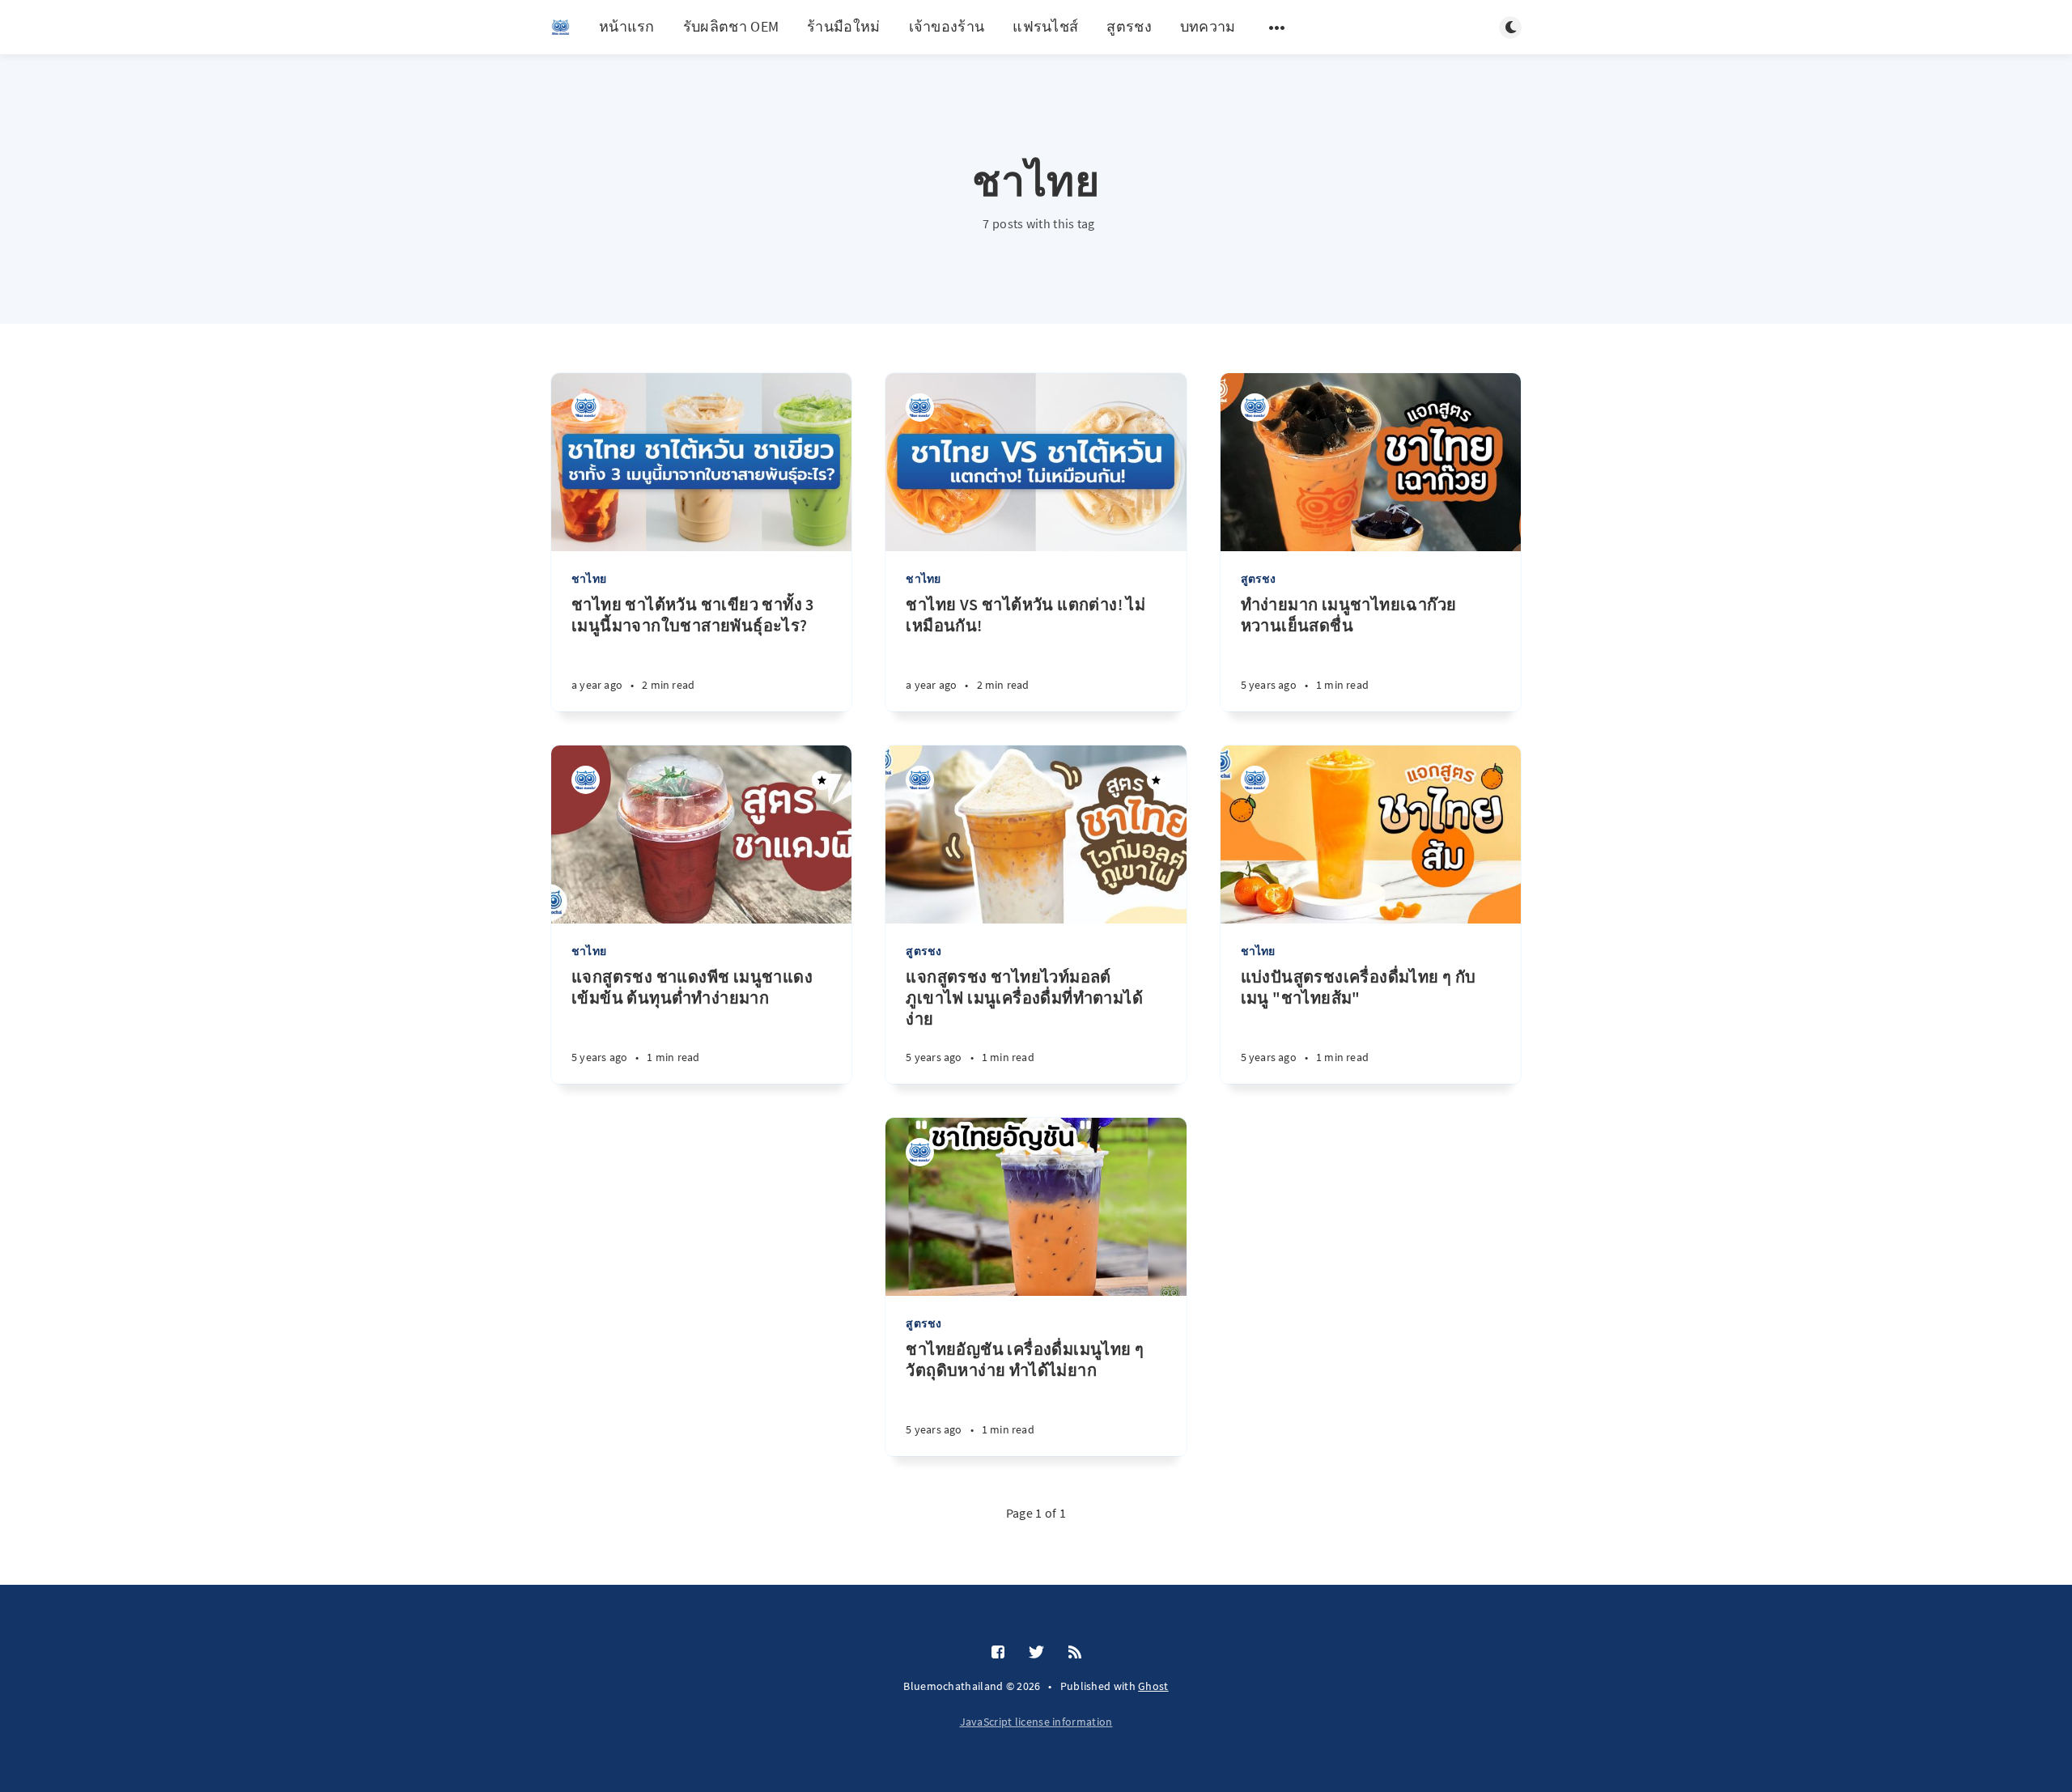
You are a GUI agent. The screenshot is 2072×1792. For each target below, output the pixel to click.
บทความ (1208, 26)
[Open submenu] (1277, 28)
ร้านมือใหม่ (843, 26)
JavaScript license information (1036, 1722)
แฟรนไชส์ (1045, 26)
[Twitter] (1036, 1653)
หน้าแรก (627, 26)
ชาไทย (589, 579)
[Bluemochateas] (586, 408)
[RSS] (1075, 1653)
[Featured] (822, 780)
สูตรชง (1129, 26)
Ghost (1153, 1686)
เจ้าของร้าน (947, 26)
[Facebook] (998, 1653)
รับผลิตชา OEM (731, 26)
